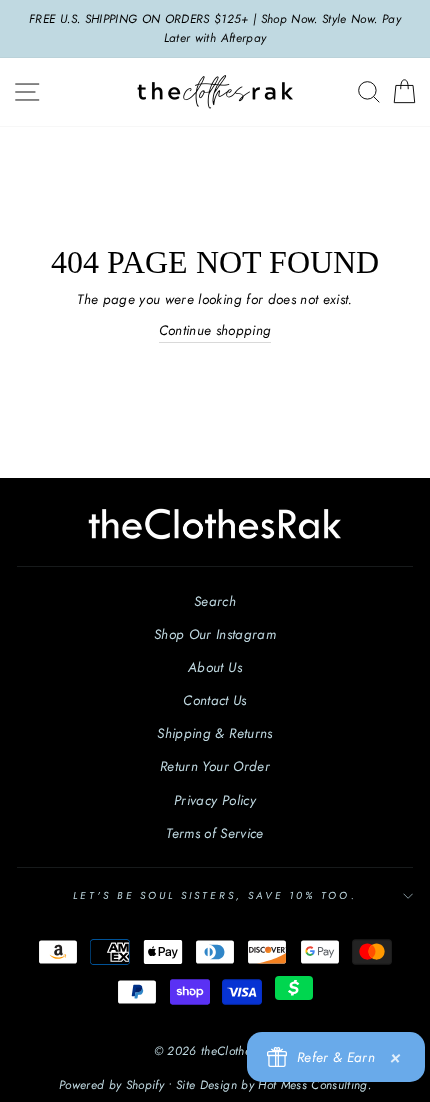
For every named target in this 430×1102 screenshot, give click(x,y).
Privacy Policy (215, 800)
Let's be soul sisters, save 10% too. (214, 895)
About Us (215, 667)
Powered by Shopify (111, 1085)
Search (215, 601)
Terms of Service (214, 833)
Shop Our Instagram (215, 634)
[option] (215, 29)
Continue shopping (215, 330)
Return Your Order (215, 766)
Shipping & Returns (214, 733)
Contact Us (214, 700)
